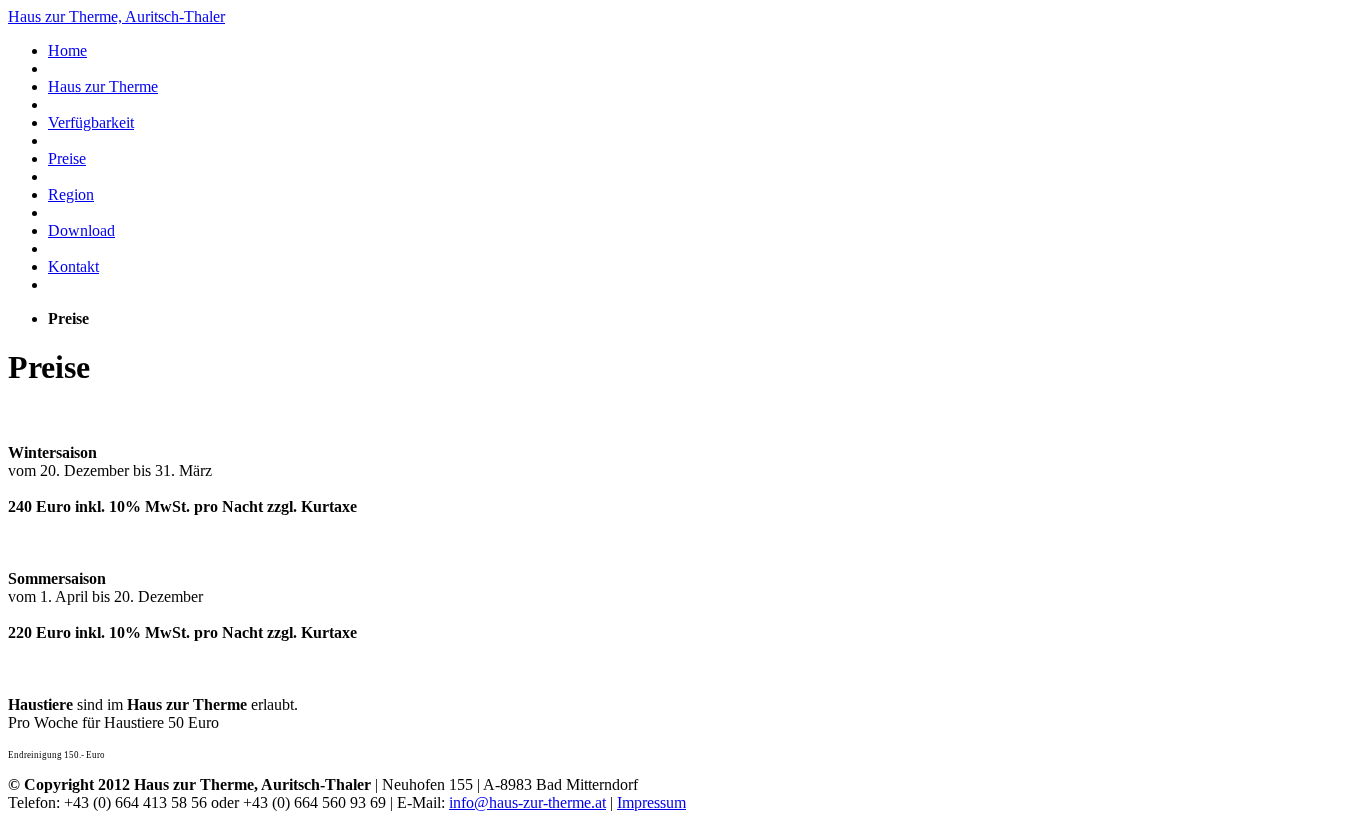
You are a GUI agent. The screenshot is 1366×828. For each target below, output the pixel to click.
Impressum (651, 802)
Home (67, 50)
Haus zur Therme (103, 86)
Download (81, 230)
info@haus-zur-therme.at (527, 802)
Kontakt (73, 266)
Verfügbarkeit (91, 122)
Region (71, 194)
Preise (67, 158)
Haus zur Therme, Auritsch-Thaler (116, 16)
